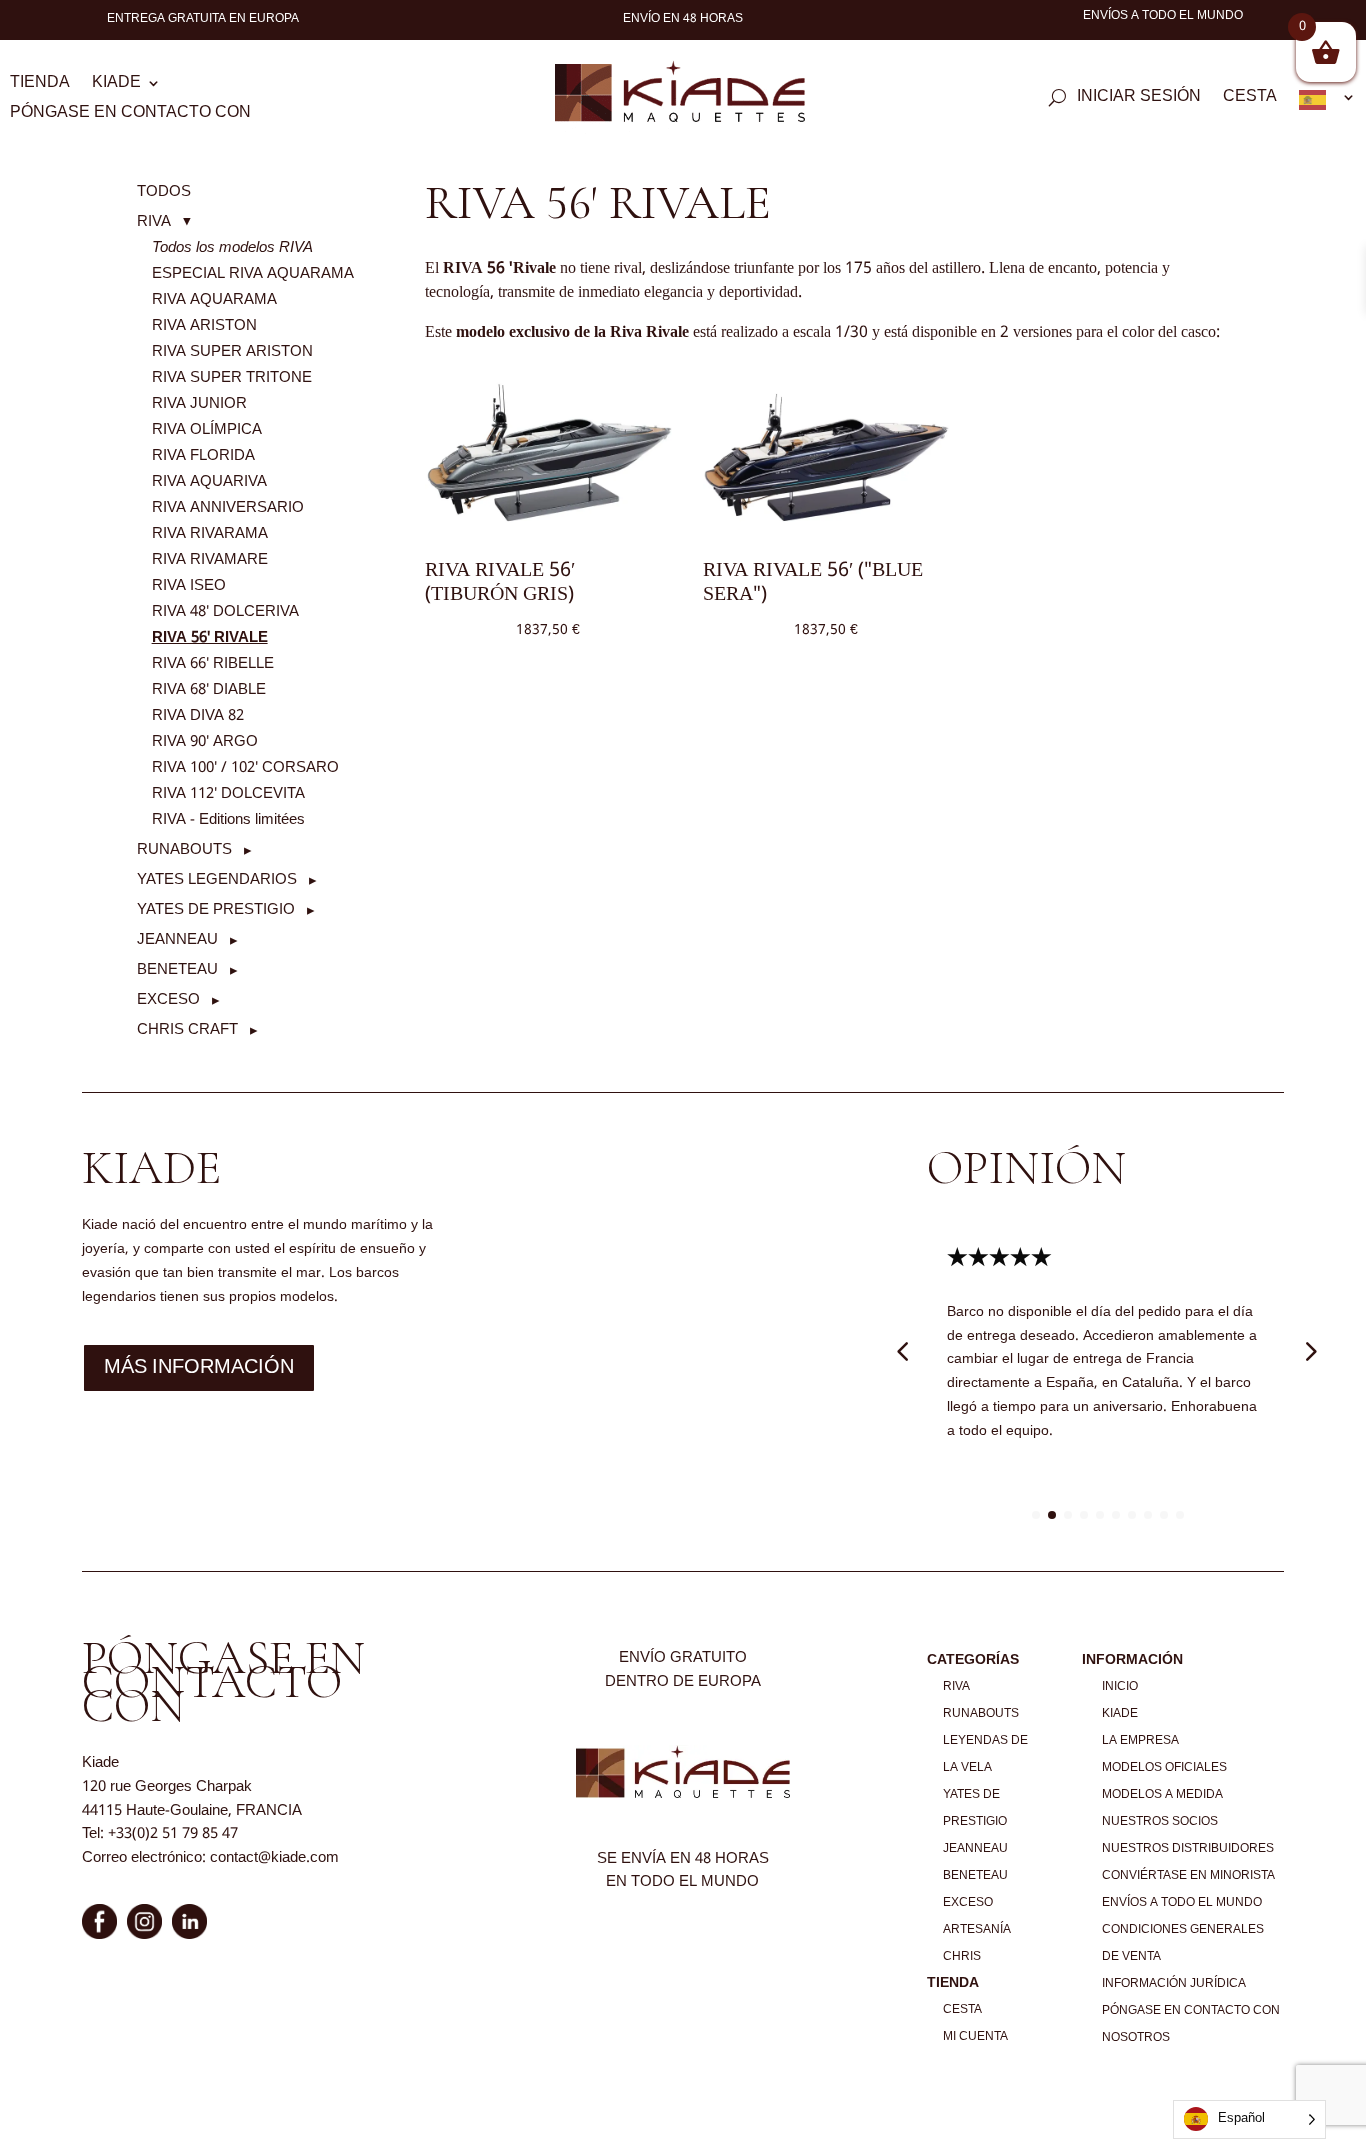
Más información (199, 1368)
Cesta (1250, 100)
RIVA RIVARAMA (210, 534)
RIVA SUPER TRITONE (232, 378)
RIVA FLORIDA (203, 456)
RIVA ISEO (189, 586)
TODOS (164, 192)
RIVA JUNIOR (199, 404)
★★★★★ (999, 1258)
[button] (164, 222)
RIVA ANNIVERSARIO (228, 508)
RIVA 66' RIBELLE (213, 664)
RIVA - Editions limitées (228, 820)
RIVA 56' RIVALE (210, 638)
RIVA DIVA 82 (198, 716)
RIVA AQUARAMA (214, 300)
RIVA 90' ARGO (205, 742)
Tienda (40, 86)
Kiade (116, 86)
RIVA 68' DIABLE (209, 690)
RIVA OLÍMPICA (207, 430)
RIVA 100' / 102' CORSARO (245, 768)
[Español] (1327, 104)
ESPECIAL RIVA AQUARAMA (253, 274)
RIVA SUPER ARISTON (232, 352)
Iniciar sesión (1139, 100)
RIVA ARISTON (204, 326)
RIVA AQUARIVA (209, 482)
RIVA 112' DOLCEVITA (228, 794)
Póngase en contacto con (130, 116)
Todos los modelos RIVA (232, 248)
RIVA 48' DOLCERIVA (225, 612)
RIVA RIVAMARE (210, 560)
